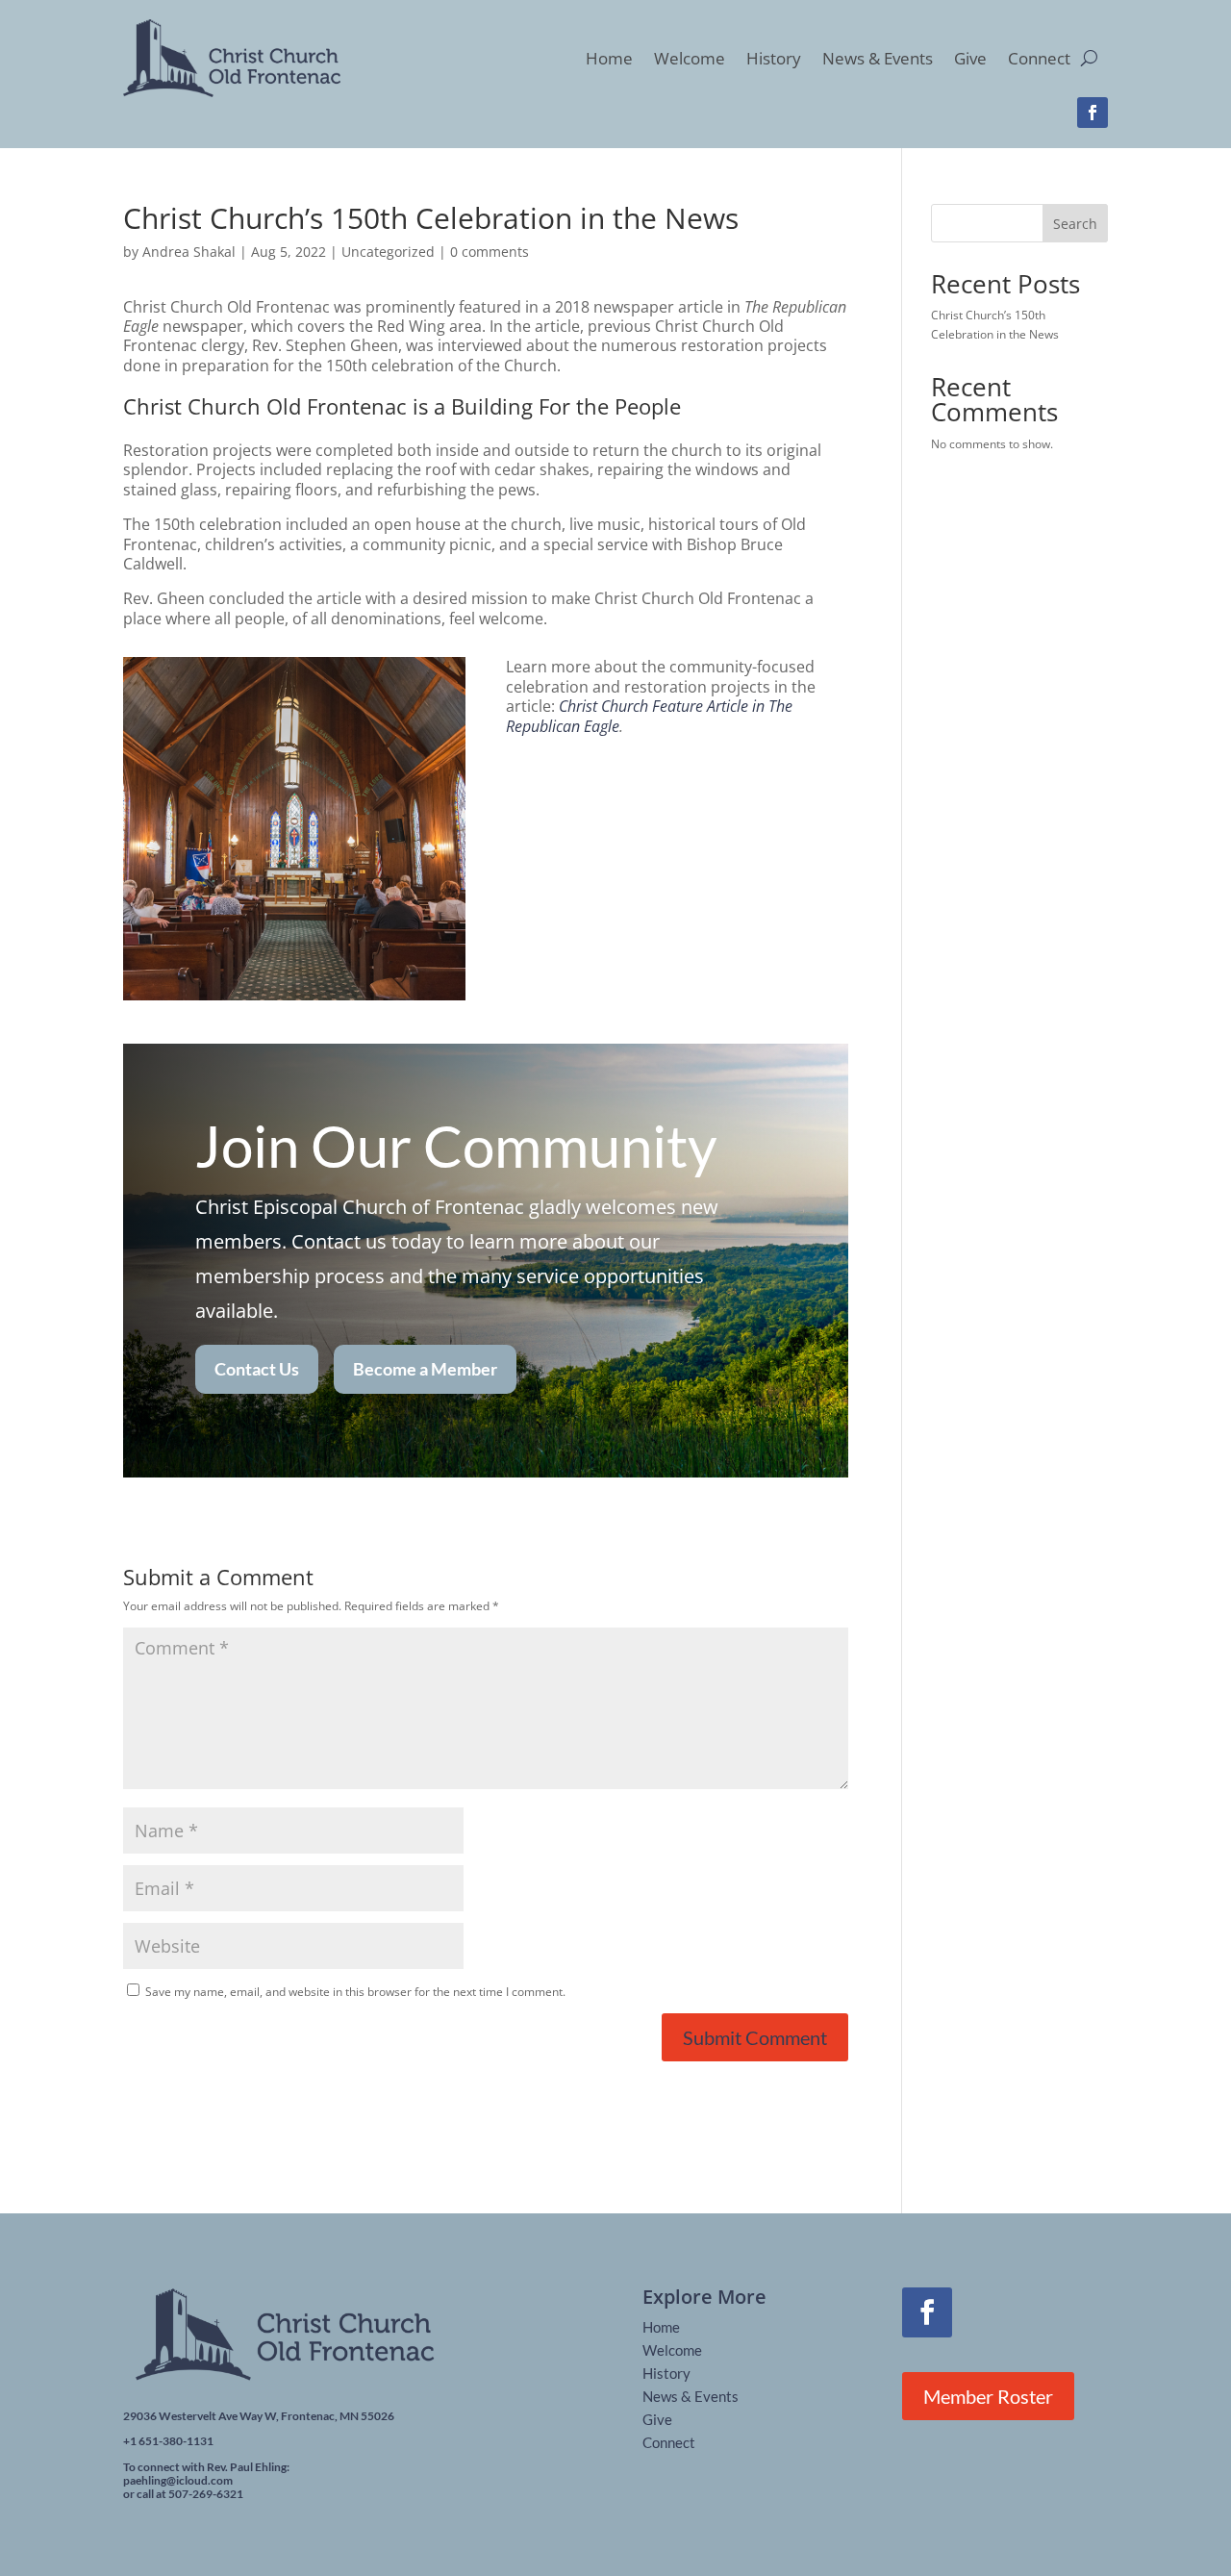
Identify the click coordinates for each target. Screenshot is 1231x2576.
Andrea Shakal (189, 252)
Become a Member (425, 1369)
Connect (1039, 58)
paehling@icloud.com (178, 2480)
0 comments (490, 252)
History (774, 58)
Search (1075, 224)
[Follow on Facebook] (1093, 113)
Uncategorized (388, 252)
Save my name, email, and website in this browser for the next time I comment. (355, 1992)
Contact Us (257, 1369)
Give (970, 58)
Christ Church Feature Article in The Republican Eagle (649, 716)
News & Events (878, 58)
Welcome (690, 58)
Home (609, 58)
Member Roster (988, 2396)
